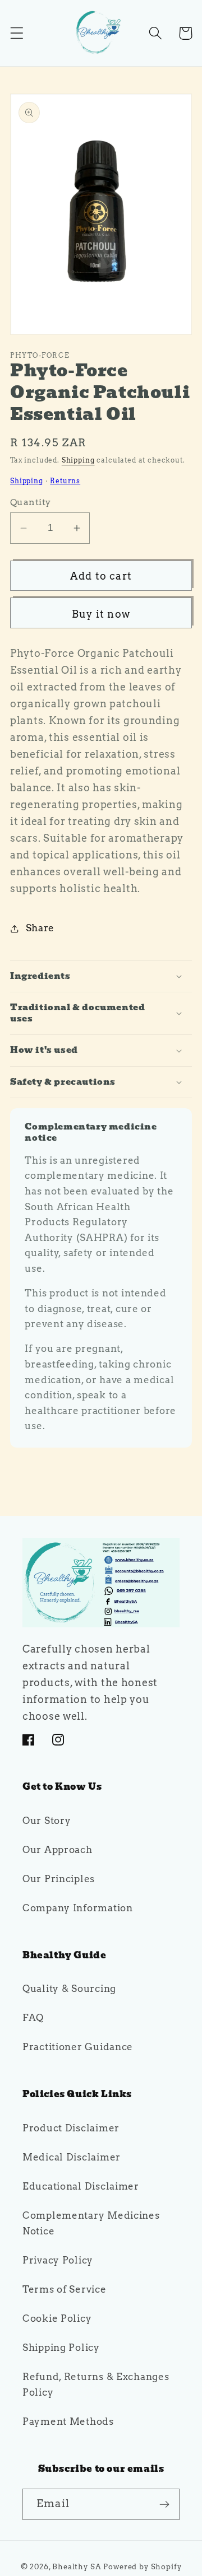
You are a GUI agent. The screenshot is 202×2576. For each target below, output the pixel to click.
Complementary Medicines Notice (91, 2223)
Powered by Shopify (142, 2566)
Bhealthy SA (77, 2566)
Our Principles (59, 1879)
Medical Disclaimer (72, 2157)
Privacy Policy (58, 2260)
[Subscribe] (164, 2504)
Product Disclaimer (71, 2128)
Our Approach (58, 1850)
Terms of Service (65, 2289)
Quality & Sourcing (69, 1989)
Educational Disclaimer (81, 2186)
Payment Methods (68, 2421)
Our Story (47, 1821)
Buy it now (101, 614)
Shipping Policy (61, 2348)
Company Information (78, 1908)
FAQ (33, 2018)
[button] (17, 33)
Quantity (31, 502)
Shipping (78, 460)
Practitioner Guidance (78, 2047)
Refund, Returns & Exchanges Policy (96, 2384)
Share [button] (40, 928)
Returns (65, 481)
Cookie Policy (57, 2318)
